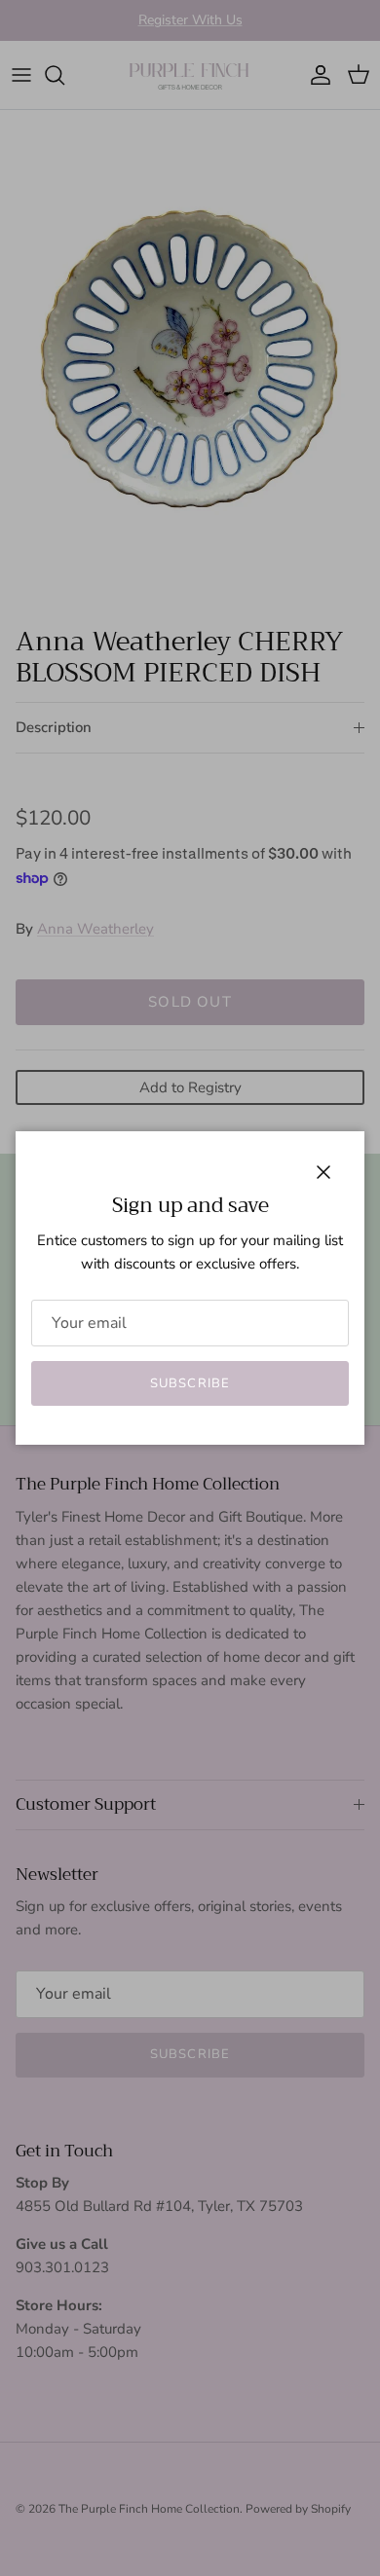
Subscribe (190, 1383)
